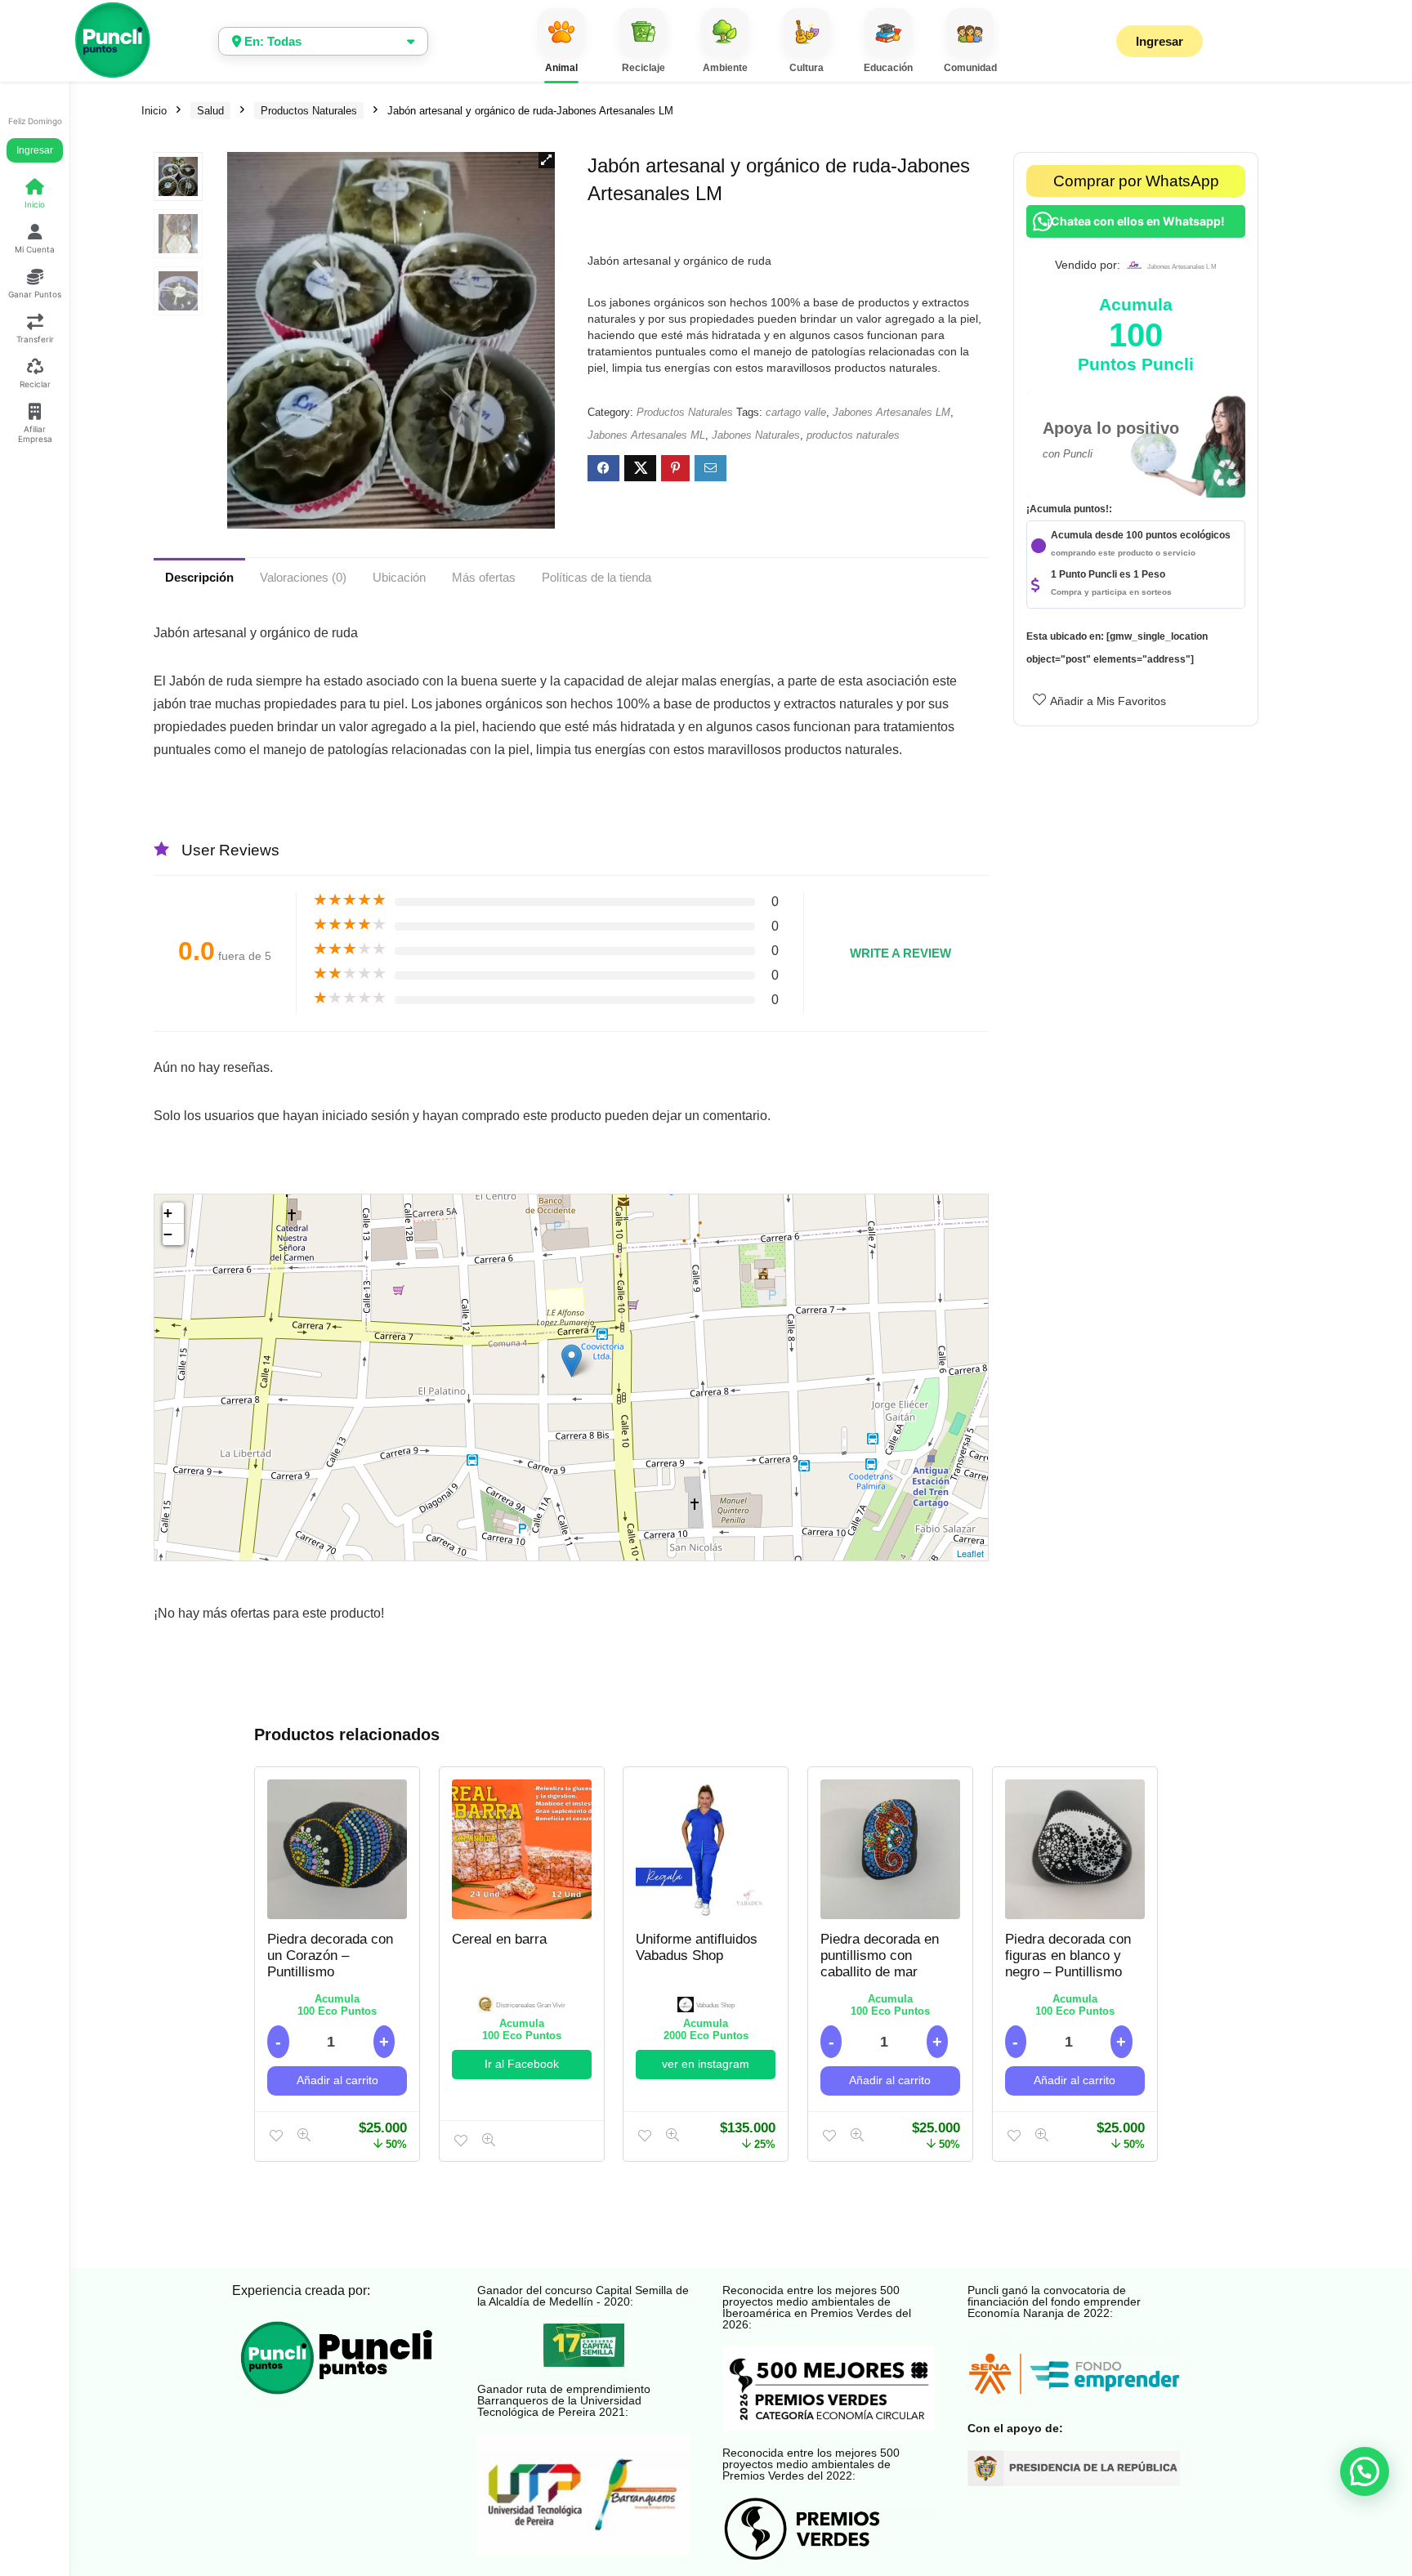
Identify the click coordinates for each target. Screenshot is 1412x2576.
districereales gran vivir (531, 2005)
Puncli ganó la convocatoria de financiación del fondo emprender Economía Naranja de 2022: (1054, 2301)
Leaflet (970, 1553)
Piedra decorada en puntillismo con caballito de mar (880, 1955)
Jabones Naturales (756, 435)
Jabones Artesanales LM (891, 412)
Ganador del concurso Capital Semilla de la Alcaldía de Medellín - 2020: (583, 2296)
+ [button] (168, 1213)
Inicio (154, 111)
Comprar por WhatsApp (1136, 181)
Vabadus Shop (715, 2005)
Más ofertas (484, 577)
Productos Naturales (309, 111)
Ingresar (35, 150)
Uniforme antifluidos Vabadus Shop (697, 1947)
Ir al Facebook (522, 2064)
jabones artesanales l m (1182, 267)
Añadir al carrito (337, 2080)
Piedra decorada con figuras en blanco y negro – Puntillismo (1068, 1955)
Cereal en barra (499, 1939)
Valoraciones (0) (303, 577)
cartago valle (796, 412)
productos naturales (853, 435)
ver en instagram (706, 2064)
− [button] (168, 1234)
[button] (547, 160)
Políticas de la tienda (597, 577)
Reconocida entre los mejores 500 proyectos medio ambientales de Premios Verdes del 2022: (811, 2464)
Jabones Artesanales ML (646, 435)
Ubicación (399, 577)
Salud (210, 111)
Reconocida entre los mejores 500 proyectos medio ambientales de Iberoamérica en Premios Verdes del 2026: (817, 2307)
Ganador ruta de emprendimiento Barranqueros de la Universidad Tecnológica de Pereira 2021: (564, 2400)
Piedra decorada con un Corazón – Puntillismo (330, 1955)
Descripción (199, 577)
